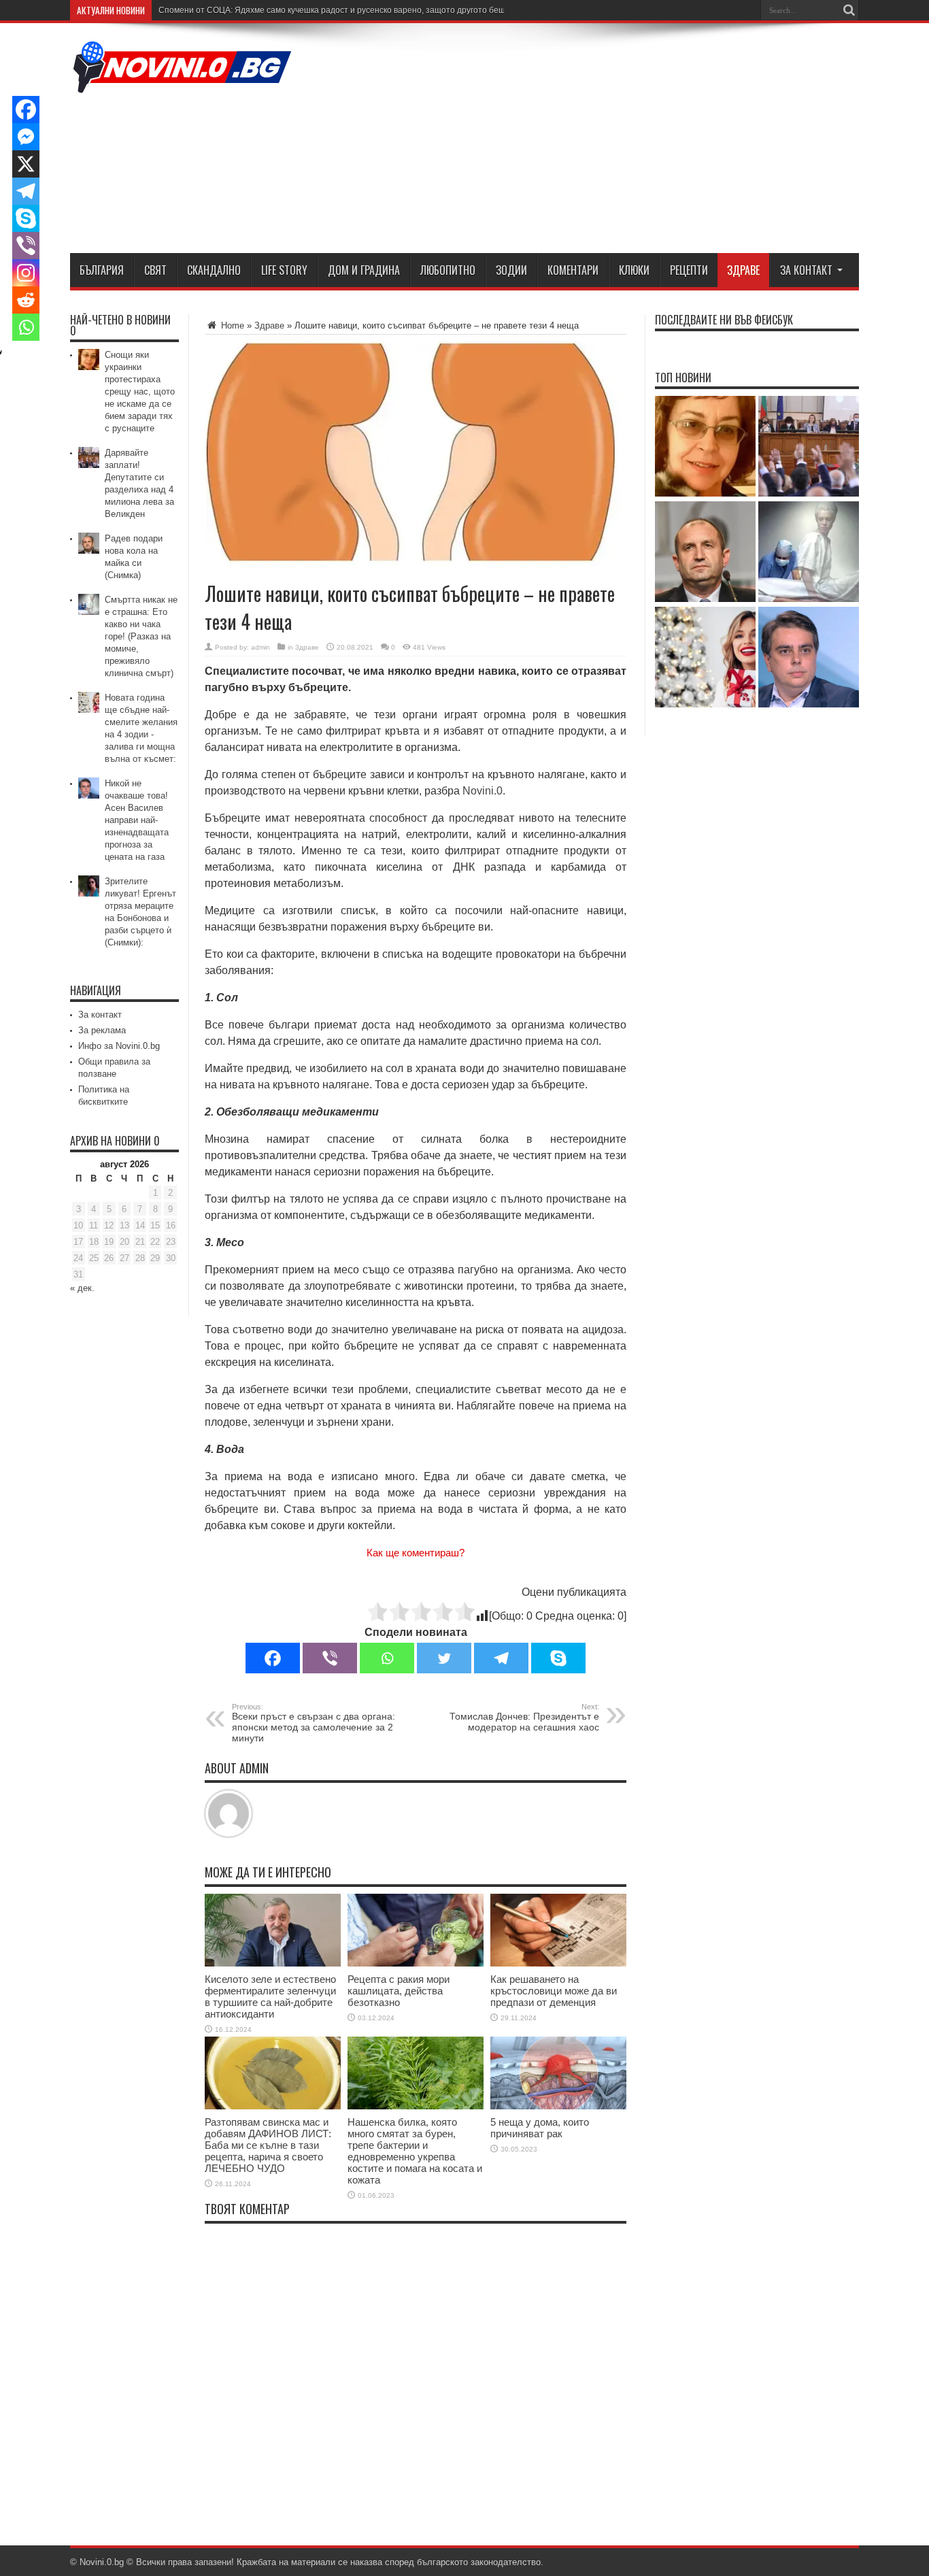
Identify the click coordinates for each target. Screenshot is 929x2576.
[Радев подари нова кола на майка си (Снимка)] (705, 553)
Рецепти (689, 270)
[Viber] (330, 1658)
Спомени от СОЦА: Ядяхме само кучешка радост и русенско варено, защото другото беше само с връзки (362, 10)
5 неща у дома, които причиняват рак (540, 2128)
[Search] (849, 10)
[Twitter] (444, 1658)
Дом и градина (364, 270)
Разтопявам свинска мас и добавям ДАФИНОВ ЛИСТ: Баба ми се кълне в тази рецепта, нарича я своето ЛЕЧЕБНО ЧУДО (268, 2145)
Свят (155, 270)
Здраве (743, 270)
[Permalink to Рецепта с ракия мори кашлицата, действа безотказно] (416, 1963)
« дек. (82, 1288)
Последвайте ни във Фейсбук (724, 320)
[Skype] (558, 1658)
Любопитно (448, 270)
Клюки (634, 270)
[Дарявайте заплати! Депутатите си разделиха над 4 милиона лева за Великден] (809, 447)
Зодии (511, 270)
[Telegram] (501, 1658)
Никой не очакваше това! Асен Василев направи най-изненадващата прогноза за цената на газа (137, 820)
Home (231, 325)
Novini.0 (483, 791)
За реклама (102, 1030)
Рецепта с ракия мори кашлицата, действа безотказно (399, 1991)
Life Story (284, 270)
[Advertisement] (611, 141)
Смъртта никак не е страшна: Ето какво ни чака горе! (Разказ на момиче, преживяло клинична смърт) (141, 636)
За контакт (806, 270)
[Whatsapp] (387, 1658)
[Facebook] (273, 1658)
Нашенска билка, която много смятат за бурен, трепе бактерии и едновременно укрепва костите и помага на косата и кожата (415, 2151)
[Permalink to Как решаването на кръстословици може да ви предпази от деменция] (558, 1963)
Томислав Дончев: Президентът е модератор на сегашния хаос (524, 1718)
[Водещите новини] (182, 84)
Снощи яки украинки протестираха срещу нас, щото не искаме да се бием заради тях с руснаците (140, 391)
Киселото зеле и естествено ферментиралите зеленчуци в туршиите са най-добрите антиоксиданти (270, 1996)
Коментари (573, 270)
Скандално (214, 270)
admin (260, 647)
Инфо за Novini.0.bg (119, 1046)
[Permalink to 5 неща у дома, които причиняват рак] (558, 2106)
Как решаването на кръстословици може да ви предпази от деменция (554, 1991)
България (102, 270)
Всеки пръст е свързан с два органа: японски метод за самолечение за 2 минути (314, 1723)
